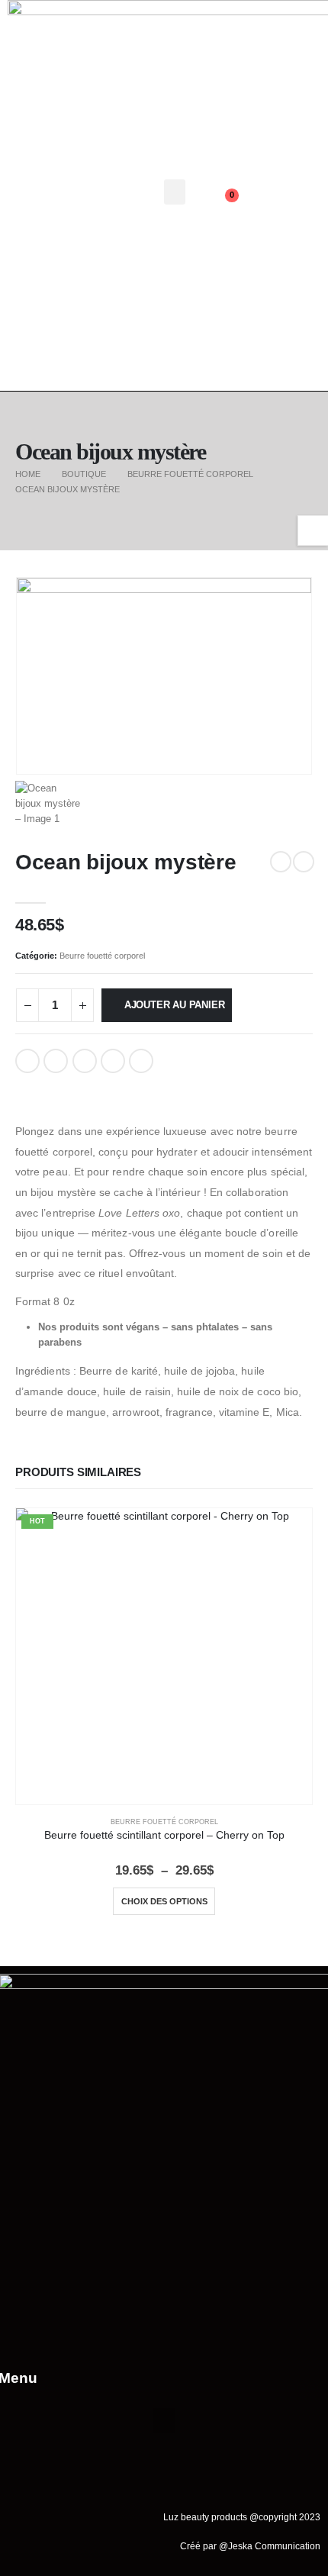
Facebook (27, 1061)
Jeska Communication (274, 2546)
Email (141, 1061)
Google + (113, 1061)
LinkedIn (85, 1061)
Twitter (56, 1061)
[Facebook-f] (267, 177)
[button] (175, 192)
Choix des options (164, 1901)
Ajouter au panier (175, 1005)
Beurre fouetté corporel (102, 956)
